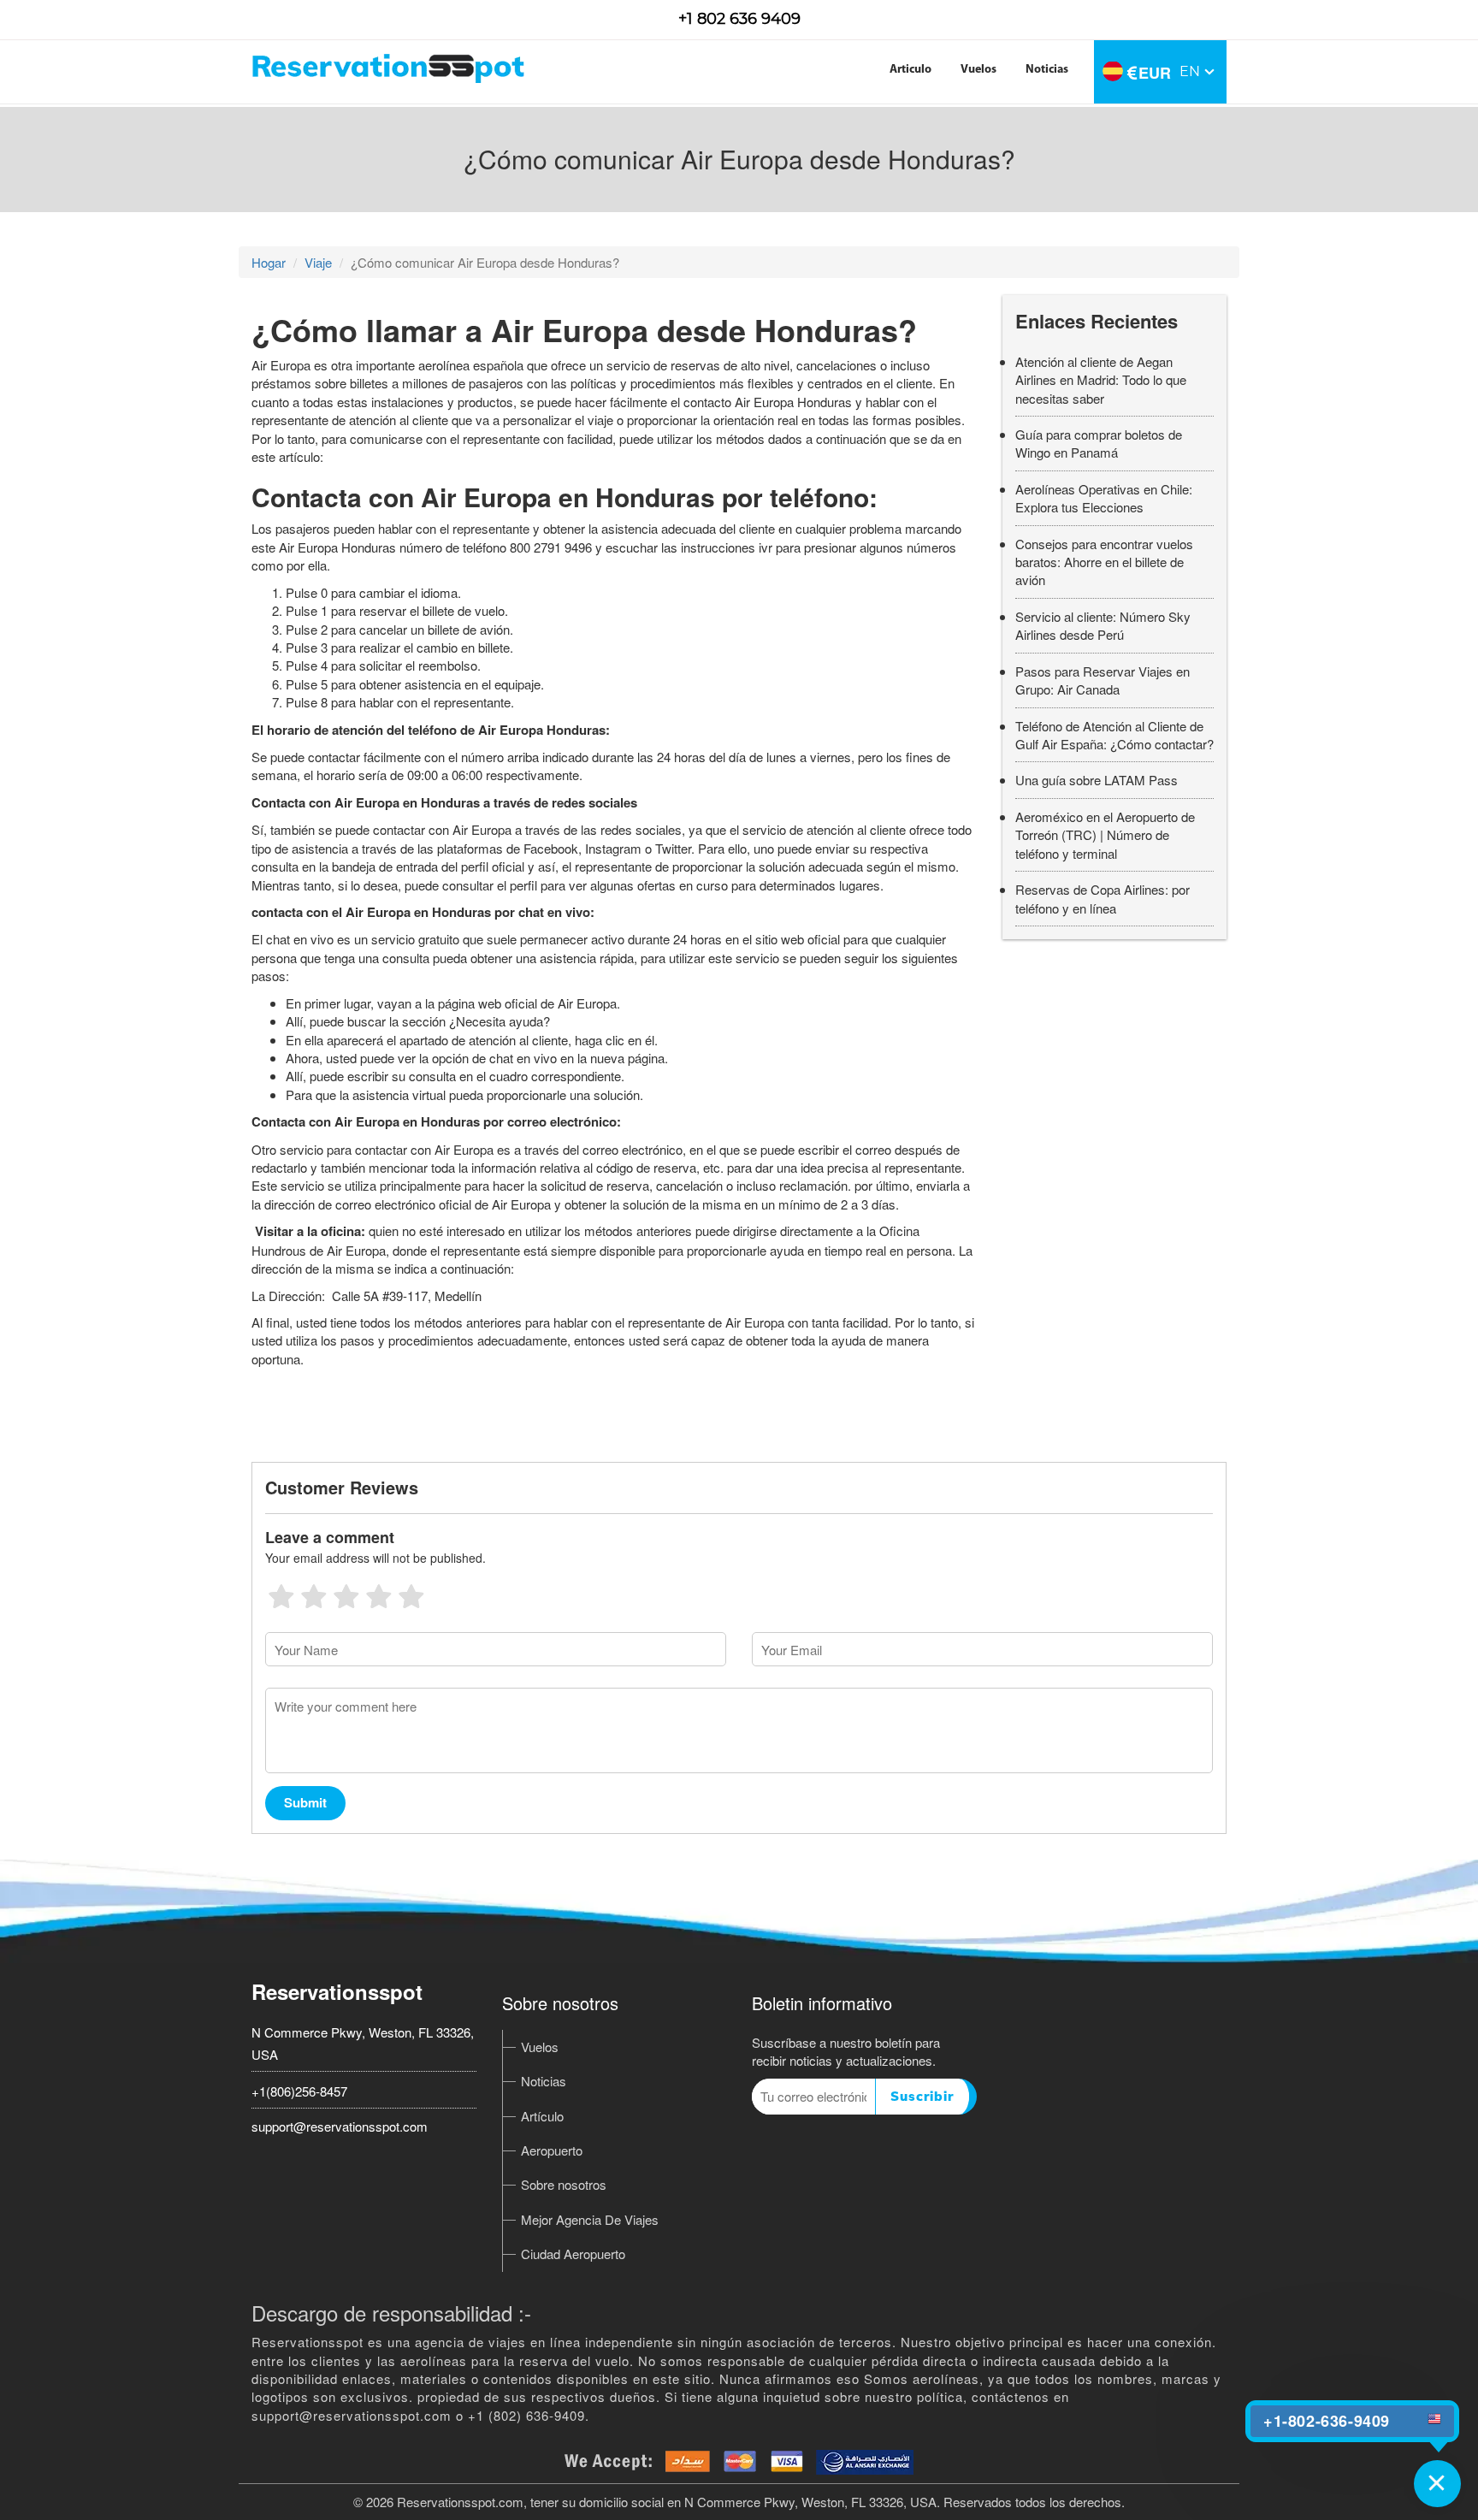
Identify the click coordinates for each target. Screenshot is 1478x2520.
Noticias (1047, 70)
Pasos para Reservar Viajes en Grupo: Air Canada (1103, 680)
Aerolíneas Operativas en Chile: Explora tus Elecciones (1104, 498)
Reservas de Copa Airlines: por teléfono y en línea (1103, 898)
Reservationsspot (337, 1991)
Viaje (318, 262)
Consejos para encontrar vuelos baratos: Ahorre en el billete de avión (1104, 562)
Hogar (269, 262)
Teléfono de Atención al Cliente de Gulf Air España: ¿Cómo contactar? (1114, 735)
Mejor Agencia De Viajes (590, 2219)
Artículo (542, 2116)
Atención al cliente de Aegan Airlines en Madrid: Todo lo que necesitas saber (1101, 380)
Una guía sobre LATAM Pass (1097, 780)
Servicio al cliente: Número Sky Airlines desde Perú (1103, 625)
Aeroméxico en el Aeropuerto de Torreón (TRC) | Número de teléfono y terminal (1105, 835)
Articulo (910, 70)
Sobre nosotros (564, 2184)
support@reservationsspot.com (340, 2126)
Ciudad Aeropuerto (573, 2254)
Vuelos (978, 70)
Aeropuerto (552, 2150)
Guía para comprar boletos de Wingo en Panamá (1099, 443)
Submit (305, 1802)
